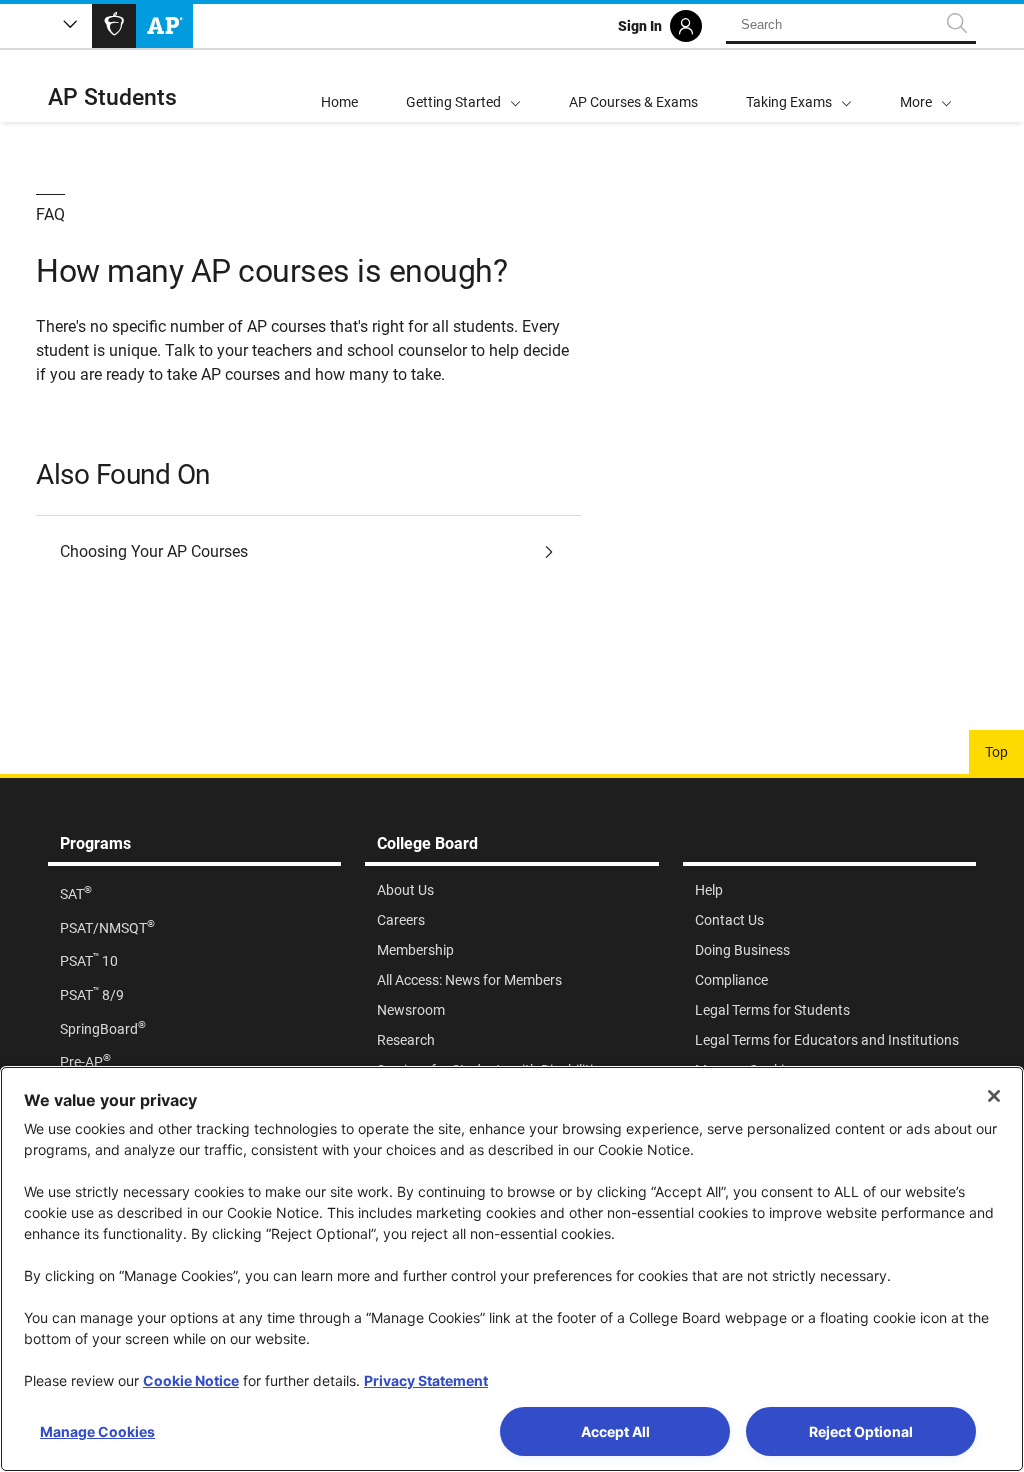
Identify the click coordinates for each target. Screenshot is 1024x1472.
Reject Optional (861, 1431)
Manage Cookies (97, 1431)
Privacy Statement (426, 1380)
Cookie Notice (191, 1380)
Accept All (615, 1431)
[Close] (994, 1096)
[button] (926, 86)
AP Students (112, 97)
